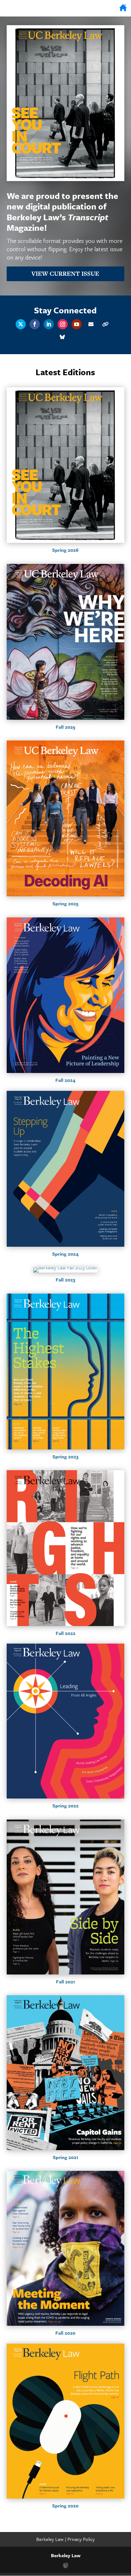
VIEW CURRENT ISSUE (65, 274)
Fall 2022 (65, 1633)
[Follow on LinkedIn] (49, 324)
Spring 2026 (65, 550)
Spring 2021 (65, 2157)
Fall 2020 (65, 2333)
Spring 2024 (65, 1254)
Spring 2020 (65, 2506)
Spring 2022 (65, 1806)
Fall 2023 (65, 1280)
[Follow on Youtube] (77, 324)
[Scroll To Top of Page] (125, 2530)
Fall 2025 (65, 727)
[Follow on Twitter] (21, 324)
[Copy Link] (105, 324)
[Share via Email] (91, 324)
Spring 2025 (65, 903)
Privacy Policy (81, 2539)
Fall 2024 (65, 1080)
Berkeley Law (51, 2539)
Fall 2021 (65, 1981)
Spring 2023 (65, 1456)
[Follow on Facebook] (35, 324)
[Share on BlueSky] (62, 337)
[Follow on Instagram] (63, 324)
